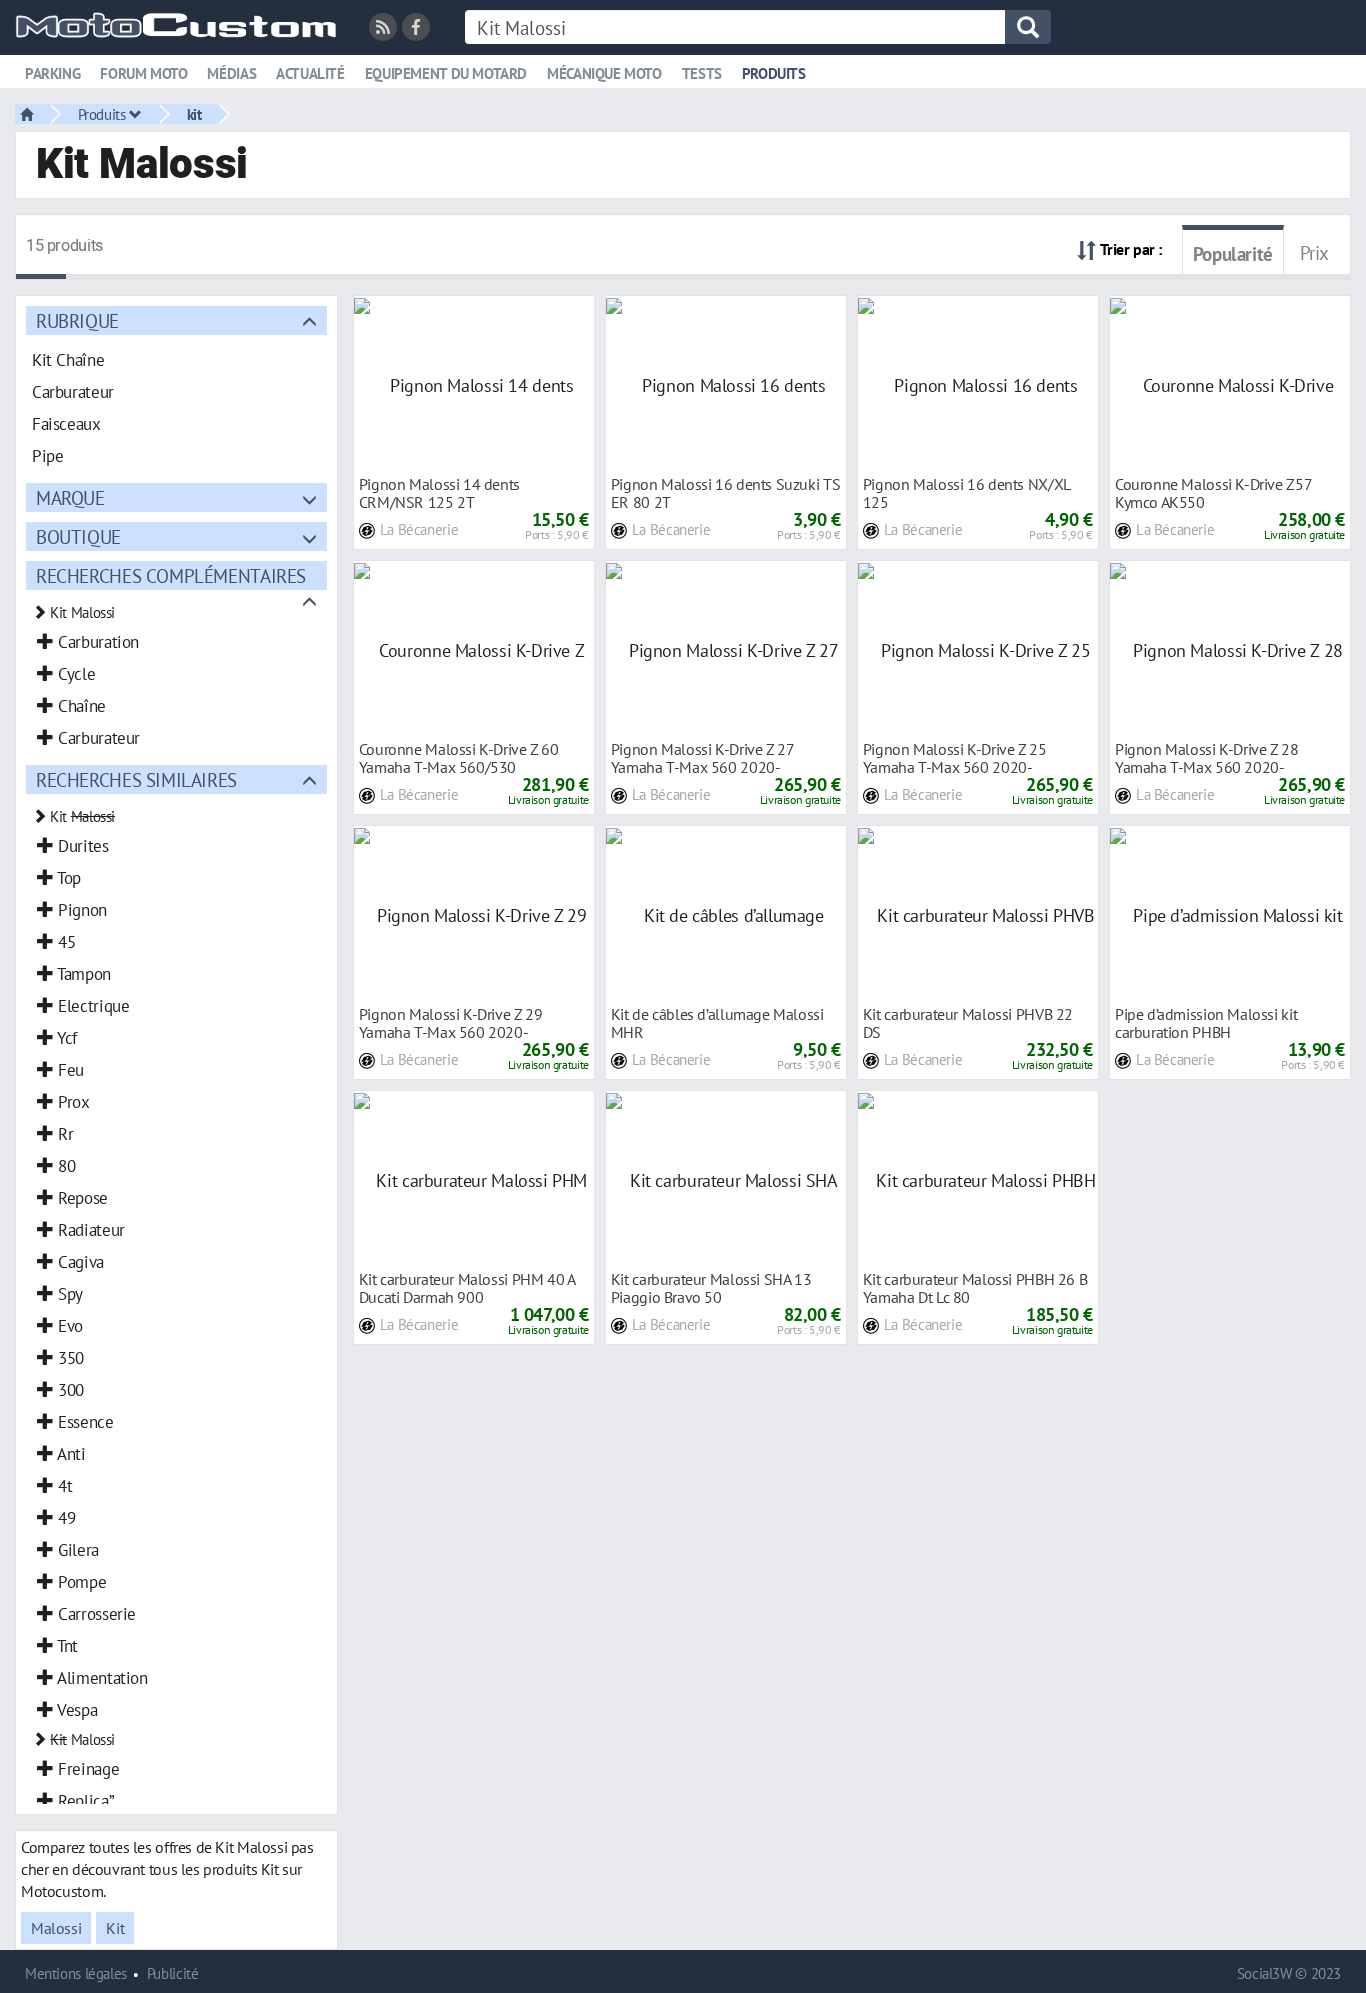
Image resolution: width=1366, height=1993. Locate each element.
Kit (115, 1928)
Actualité (310, 73)
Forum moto (143, 73)
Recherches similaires (136, 779)
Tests (702, 73)
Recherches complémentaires (171, 575)
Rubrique (77, 320)
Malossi (56, 1928)
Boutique (78, 536)
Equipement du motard (446, 73)
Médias (231, 73)
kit (194, 114)
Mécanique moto (604, 73)
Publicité (173, 1973)
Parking (52, 73)
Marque (70, 497)
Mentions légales (76, 1973)
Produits (774, 73)
